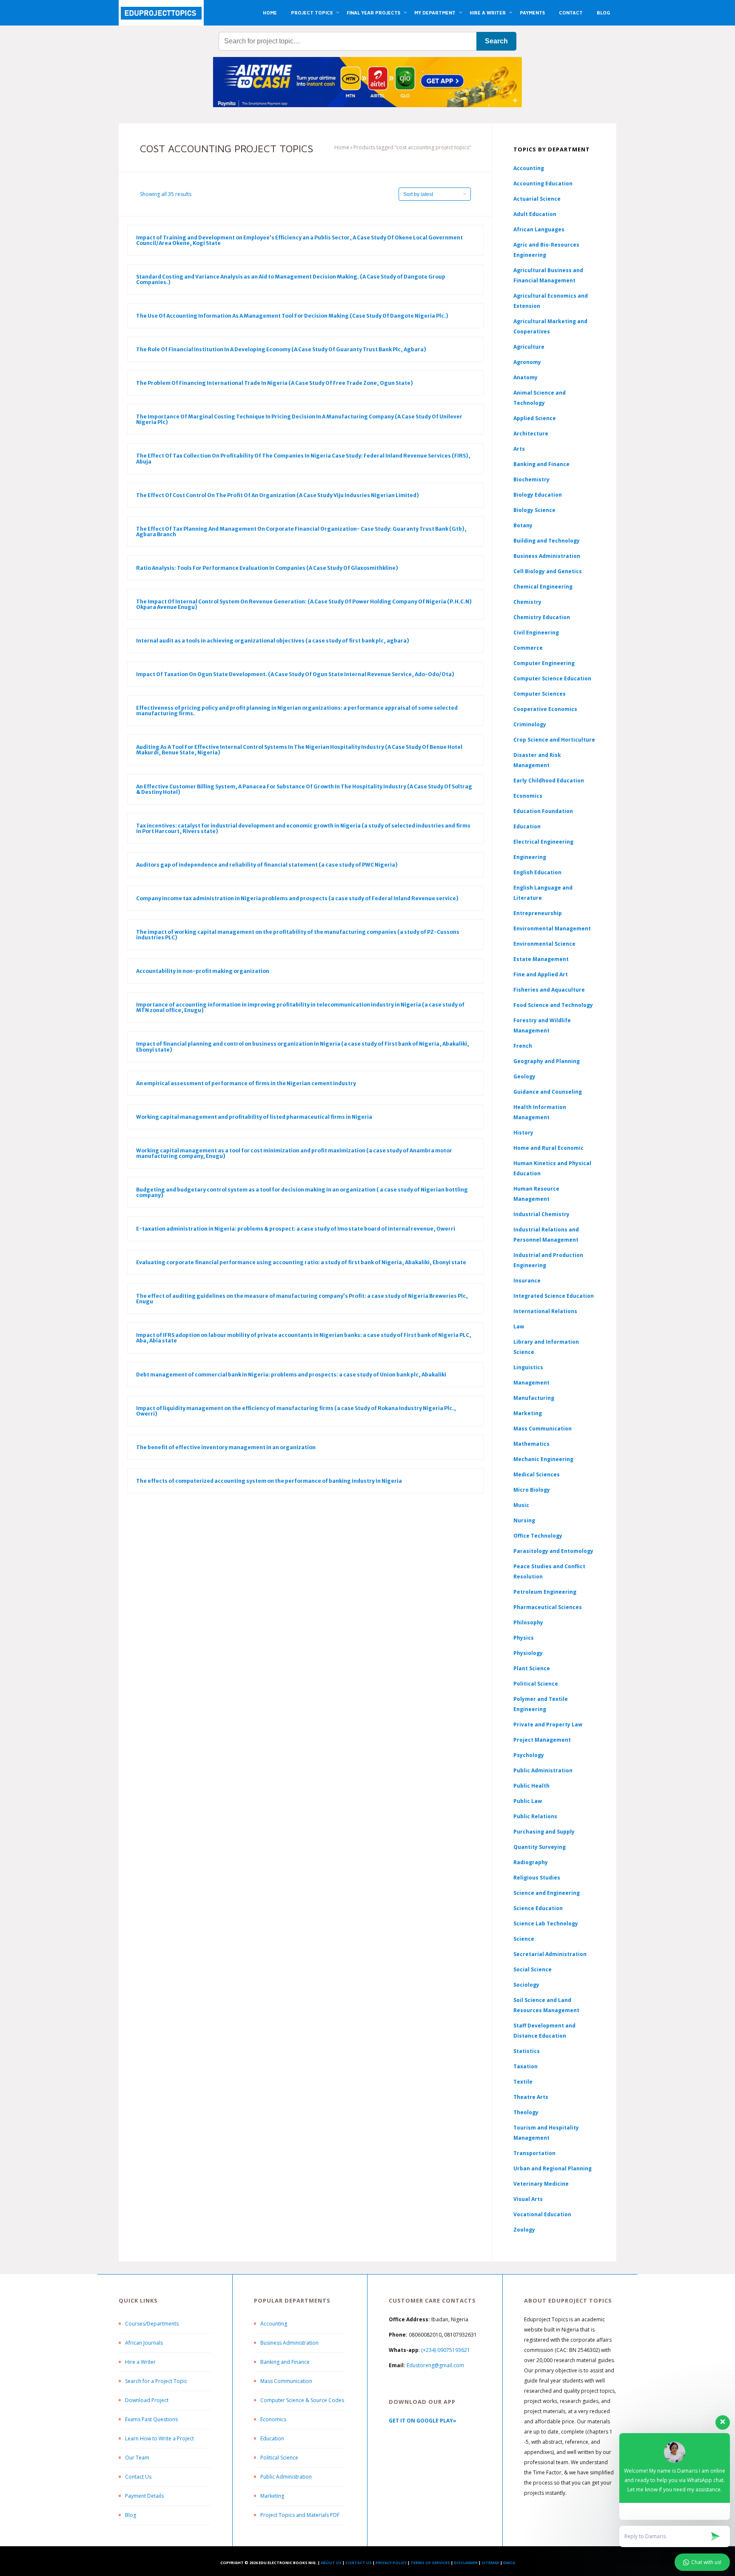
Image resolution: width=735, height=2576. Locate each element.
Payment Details (144, 2496)
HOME (270, 13)
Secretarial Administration (550, 1954)
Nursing (524, 1520)
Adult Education (535, 214)
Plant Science (532, 1668)
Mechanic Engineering (543, 1459)
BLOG (603, 13)
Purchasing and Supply (544, 1832)
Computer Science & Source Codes (302, 2400)
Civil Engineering (536, 633)
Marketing (528, 1413)
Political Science (536, 1684)
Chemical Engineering (543, 587)
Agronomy (527, 362)
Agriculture (529, 347)
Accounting (529, 168)
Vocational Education (542, 2214)
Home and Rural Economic (548, 1148)
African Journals (144, 2343)
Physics (524, 1638)
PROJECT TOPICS (312, 13)
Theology (526, 2112)
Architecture (531, 434)
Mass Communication (543, 1429)
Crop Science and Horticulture (554, 740)
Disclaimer (466, 2563)
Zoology (524, 2230)
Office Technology (538, 1536)
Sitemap (490, 2563)
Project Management (542, 1740)
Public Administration (543, 1770)
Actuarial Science (537, 199)
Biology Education (538, 495)
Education (272, 2438)
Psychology (529, 1755)
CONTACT (571, 13)
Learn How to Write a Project (160, 2438)
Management (531, 1383)
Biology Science (534, 510)
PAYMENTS (532, 13)
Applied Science (535, 418)
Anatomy (526, 377)
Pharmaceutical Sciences (548, 1607)
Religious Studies (537, 1878)
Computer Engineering (544, 663)
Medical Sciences (537, 1474)
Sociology (526, 1985)
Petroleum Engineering (545, 1592)
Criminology (530, 724)
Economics (273, 2419)
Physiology (528, 1653)
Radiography (531, 1862)
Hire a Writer (140, 2362)
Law (519, 1326)
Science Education (538, 1908)
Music (521, 1505)
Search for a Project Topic (156, 2381)
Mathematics (531, 1444)
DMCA (509, 2563)
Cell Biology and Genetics (548, 571)
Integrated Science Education (554, 1296)
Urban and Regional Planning (553, 2168)
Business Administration (547, 556)
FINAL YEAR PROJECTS (373, 13)
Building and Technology (547, 541)
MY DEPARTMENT (435, 13)
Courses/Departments (152, 2324)
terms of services (430, 2563)
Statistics (527, 2051)
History (523, 1133)
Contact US (359, 2563)
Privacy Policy (391, 2563)
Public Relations (535, 1816)
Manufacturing (534, 1398)
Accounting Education (543, 183)
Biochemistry (531, 479)
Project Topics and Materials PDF (300, 2515)
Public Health (531, 1786)
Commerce (528, 648)
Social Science (533, 1969)
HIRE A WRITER (488, 13)
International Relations (545, 1311)
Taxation (526, 2066)
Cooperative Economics (545, 709)
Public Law (528, 1801)
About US (331, 2563)
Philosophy (528, 1622)
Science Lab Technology (546, 1923)
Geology (524, 1076)
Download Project (147, 2400)
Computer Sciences (540, 694)
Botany (523, 525)
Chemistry (527, 602)
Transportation (534, 2153)
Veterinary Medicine (541, 2184)
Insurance (527, 1281)
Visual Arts (528, 2199)
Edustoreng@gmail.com (435, 2365)
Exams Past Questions (151, 2419)
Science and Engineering (547, 1893)
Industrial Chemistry (541, 1214)
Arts (519, 449)
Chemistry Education (542, 617)
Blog (131, 2515)
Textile (523, 2082)
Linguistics (528, 1367)
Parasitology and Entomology (553, 1551)
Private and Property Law (548, 1724)
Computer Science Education (552, 678)
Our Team (137, 2458)
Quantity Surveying (540, 1847)
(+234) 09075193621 (446, 2350)
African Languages (539, 229)
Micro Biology (532, 1490)
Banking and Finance (541, 464)
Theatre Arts (531, 2097)
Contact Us (138, 2477)
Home (342, 147)
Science (524, 1939)
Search (496, 41)
